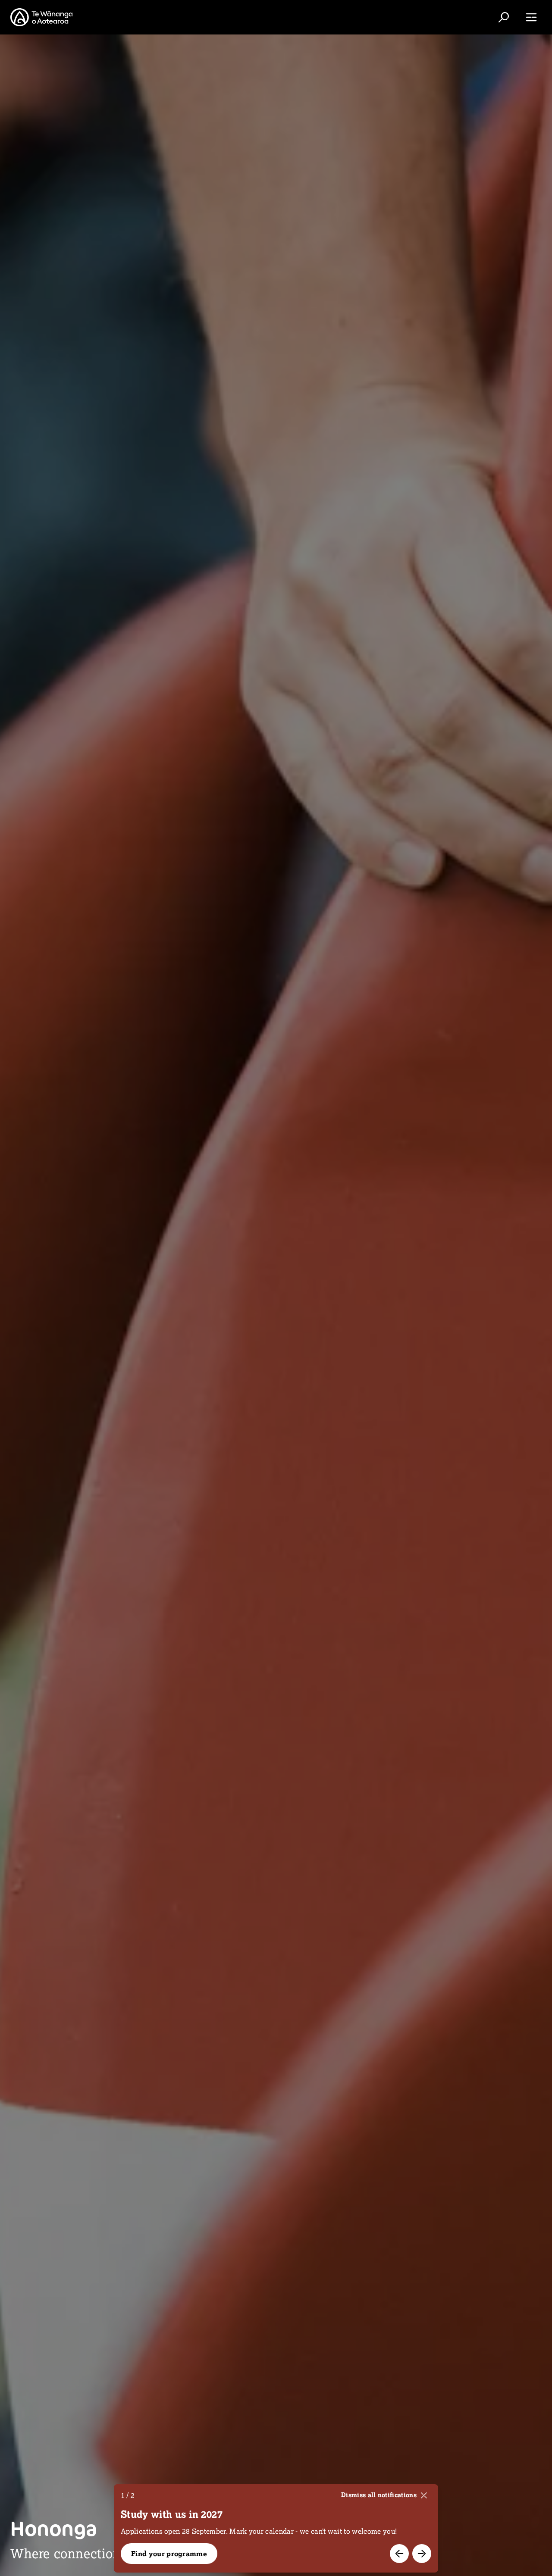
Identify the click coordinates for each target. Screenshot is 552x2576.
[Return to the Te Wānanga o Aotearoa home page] (41, 17)
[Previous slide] (399, 2554)
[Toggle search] (504, 17)
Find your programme (169, 2554)
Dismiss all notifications (379, 2495)
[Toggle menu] (531, 17)
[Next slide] (422, 2554)
